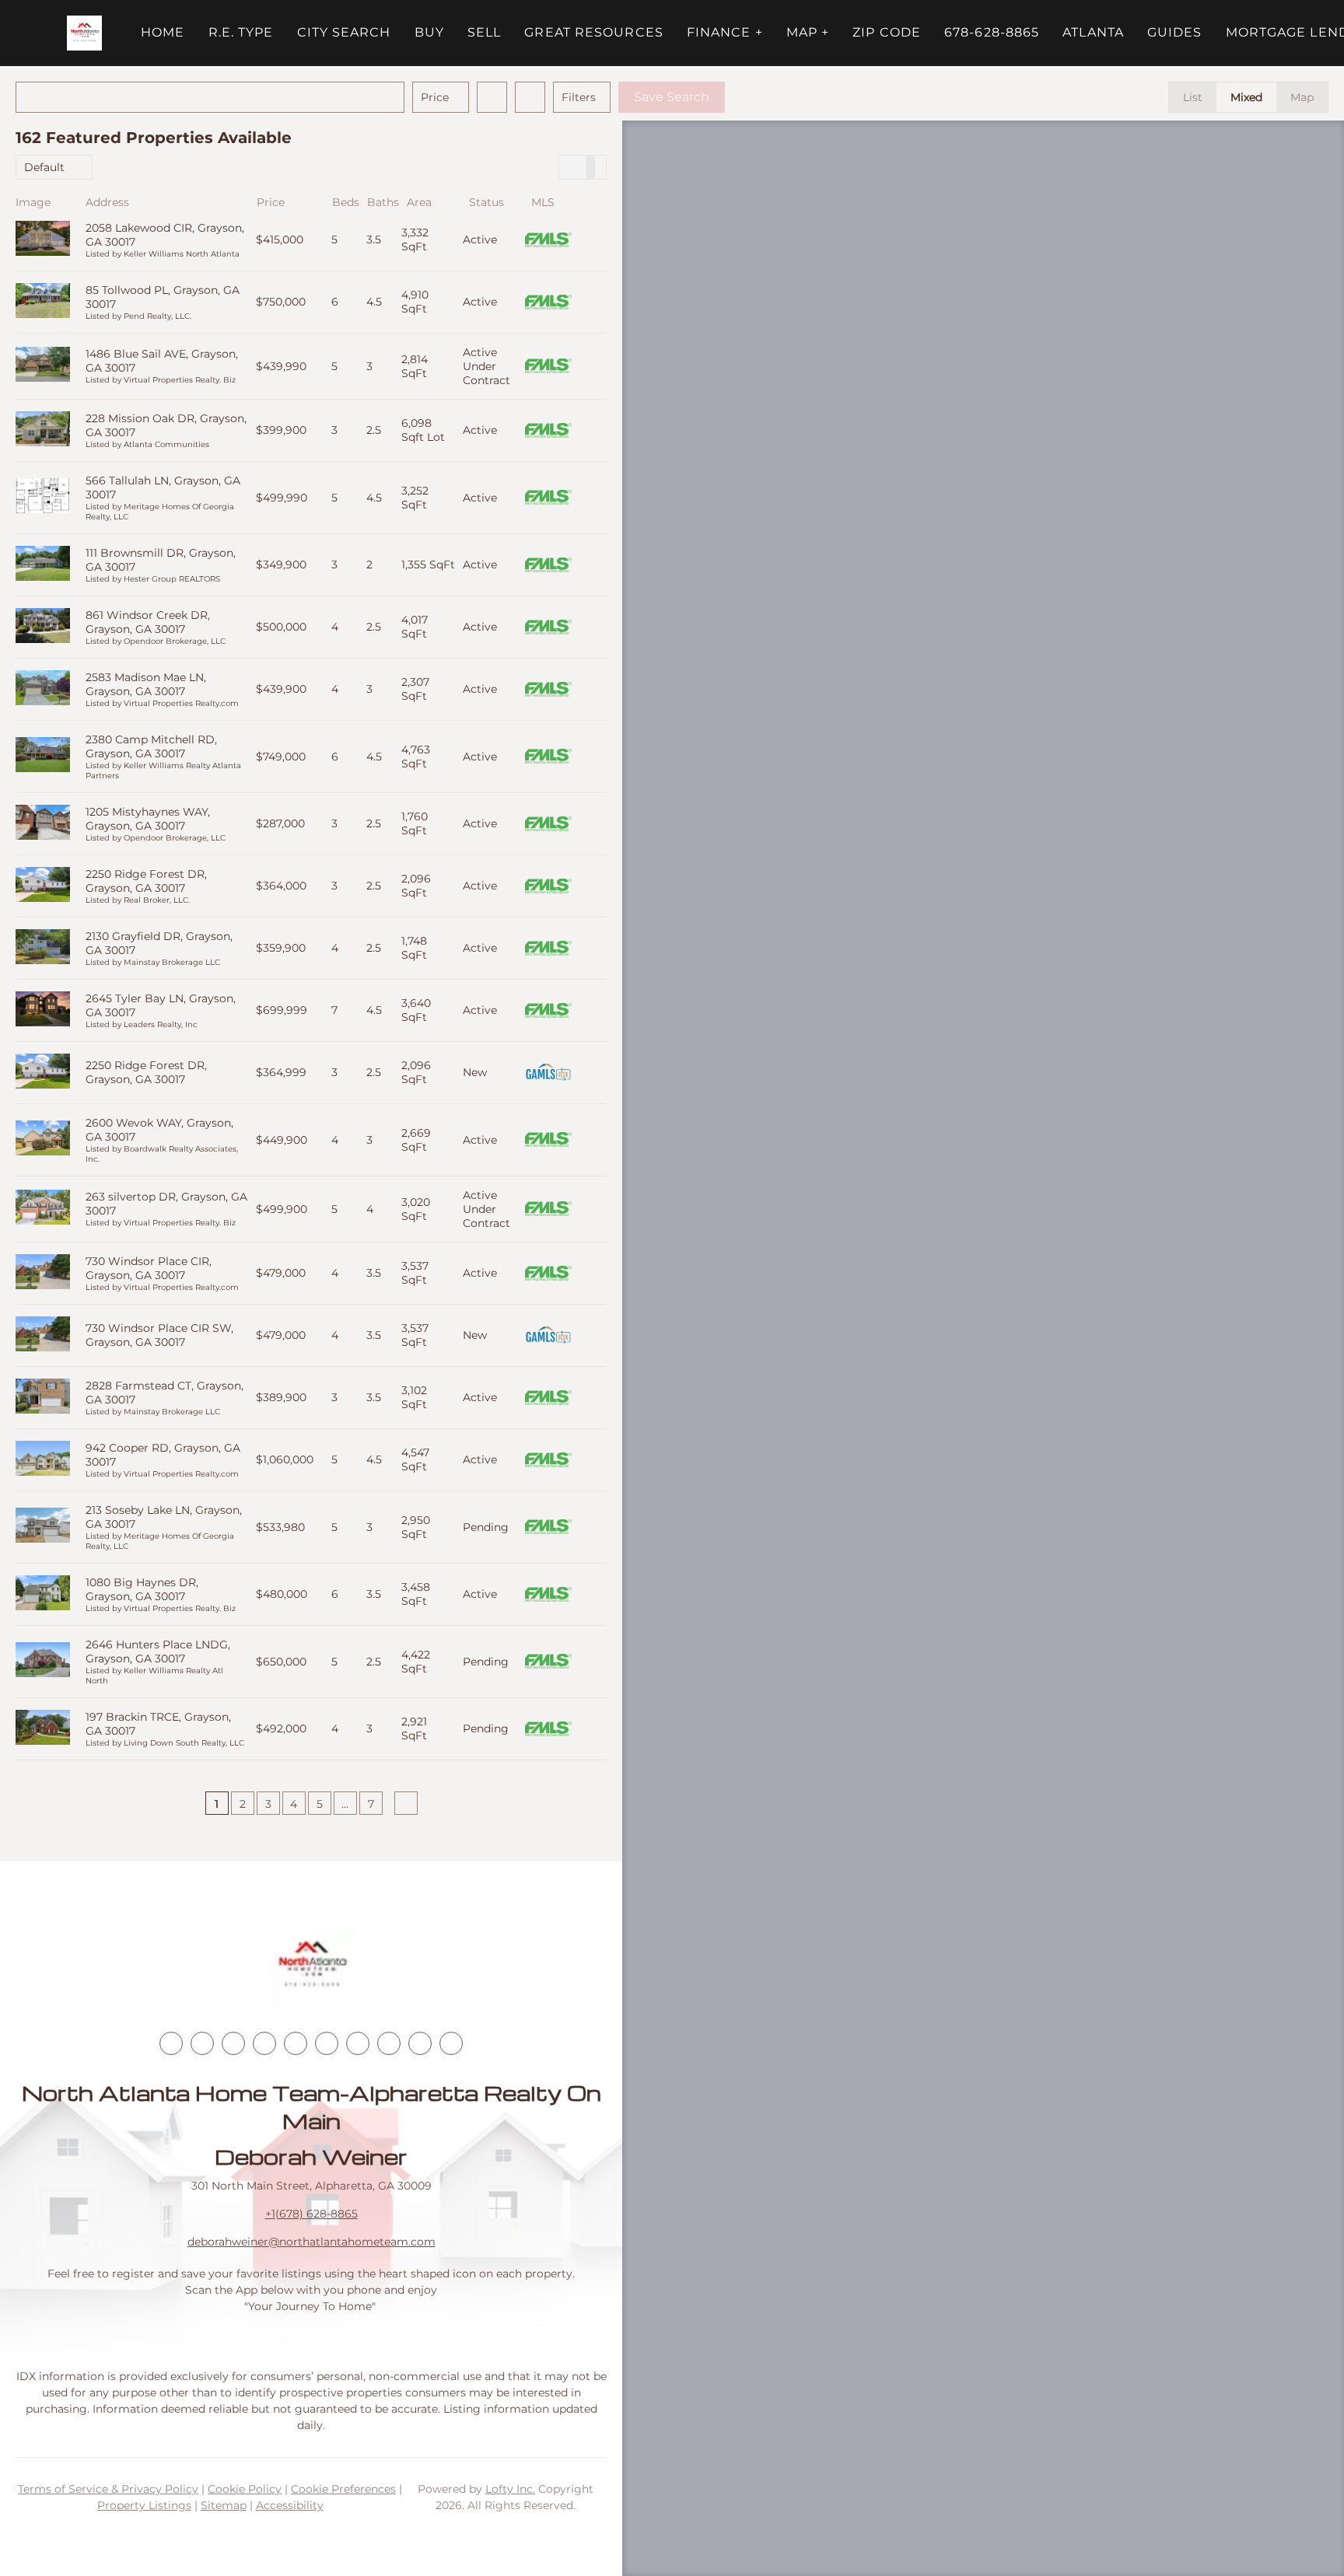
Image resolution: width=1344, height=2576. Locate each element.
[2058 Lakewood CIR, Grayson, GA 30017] (43, 240)
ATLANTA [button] (1093, 32)
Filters (579, 97)
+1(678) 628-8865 (311, 2214)
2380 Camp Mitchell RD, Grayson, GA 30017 (151, 746)
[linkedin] (202, 2043)
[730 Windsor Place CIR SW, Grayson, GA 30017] (43, 1335)
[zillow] (264, 2043)
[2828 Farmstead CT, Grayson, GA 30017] (43, 1398)
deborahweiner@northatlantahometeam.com (311, 2242)
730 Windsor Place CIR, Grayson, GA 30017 (149, 1268)
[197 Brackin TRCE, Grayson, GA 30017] (43, 1729)
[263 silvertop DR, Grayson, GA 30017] (43, 1209)
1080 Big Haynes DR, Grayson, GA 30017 (142, 1589)
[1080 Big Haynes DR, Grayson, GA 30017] (43, 1594)
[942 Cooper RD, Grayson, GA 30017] (43, 1460)
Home (163, 32)
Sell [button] (484, 32)
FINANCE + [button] (725, 32)
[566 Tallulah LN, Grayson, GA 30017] (43, 497)
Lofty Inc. (510, 2489)
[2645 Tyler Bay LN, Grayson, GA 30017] (43, 1010)
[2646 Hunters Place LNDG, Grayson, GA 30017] (43, 1661)
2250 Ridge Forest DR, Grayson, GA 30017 (146, 881)
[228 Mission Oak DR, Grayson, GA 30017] (43, 430)
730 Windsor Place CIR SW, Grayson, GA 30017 (159, 1335)
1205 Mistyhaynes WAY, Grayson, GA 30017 (148, 819)
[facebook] (171, 2043)
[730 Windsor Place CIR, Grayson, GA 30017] (43, 1273)
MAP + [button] (808, 32)
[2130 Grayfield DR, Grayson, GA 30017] (43, 948)
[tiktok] (358, 2043)
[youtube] (327, 2043)
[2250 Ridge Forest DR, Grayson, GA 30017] (43, 886)
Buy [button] (429, 32)
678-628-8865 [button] (992, 32)
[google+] (451, 2043)
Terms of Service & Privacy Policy (108, 2489)
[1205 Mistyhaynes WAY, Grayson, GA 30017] (43, 824)
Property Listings (144, 2505)
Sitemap (224, 2505)
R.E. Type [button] (241, 32)
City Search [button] (344, 32)
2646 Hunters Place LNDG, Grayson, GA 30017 (158, 1652)
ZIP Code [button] (887, 32)
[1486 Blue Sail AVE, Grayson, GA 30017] (43, 366)
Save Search (672, 97)
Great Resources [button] (594, 32)
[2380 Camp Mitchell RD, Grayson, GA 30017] (43, 756)
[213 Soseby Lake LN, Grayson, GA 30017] (43, 1527)
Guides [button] (1175, 32)
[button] (84, 33)
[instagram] (296, 2043)
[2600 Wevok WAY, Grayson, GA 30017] (43, 1139)
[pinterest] (420, 2043)
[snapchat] (389, 2043)
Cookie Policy (245, 2489)
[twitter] (233, 2043)
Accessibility (290, 2505)
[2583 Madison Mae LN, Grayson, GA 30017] (43, 689)
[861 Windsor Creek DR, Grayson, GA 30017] (43, 627)
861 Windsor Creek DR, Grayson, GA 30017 (148, 622)
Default (44, 167)
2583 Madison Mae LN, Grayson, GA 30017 (146, 684)
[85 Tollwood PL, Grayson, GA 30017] (43, 302)
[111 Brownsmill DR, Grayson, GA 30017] (43, 565)
